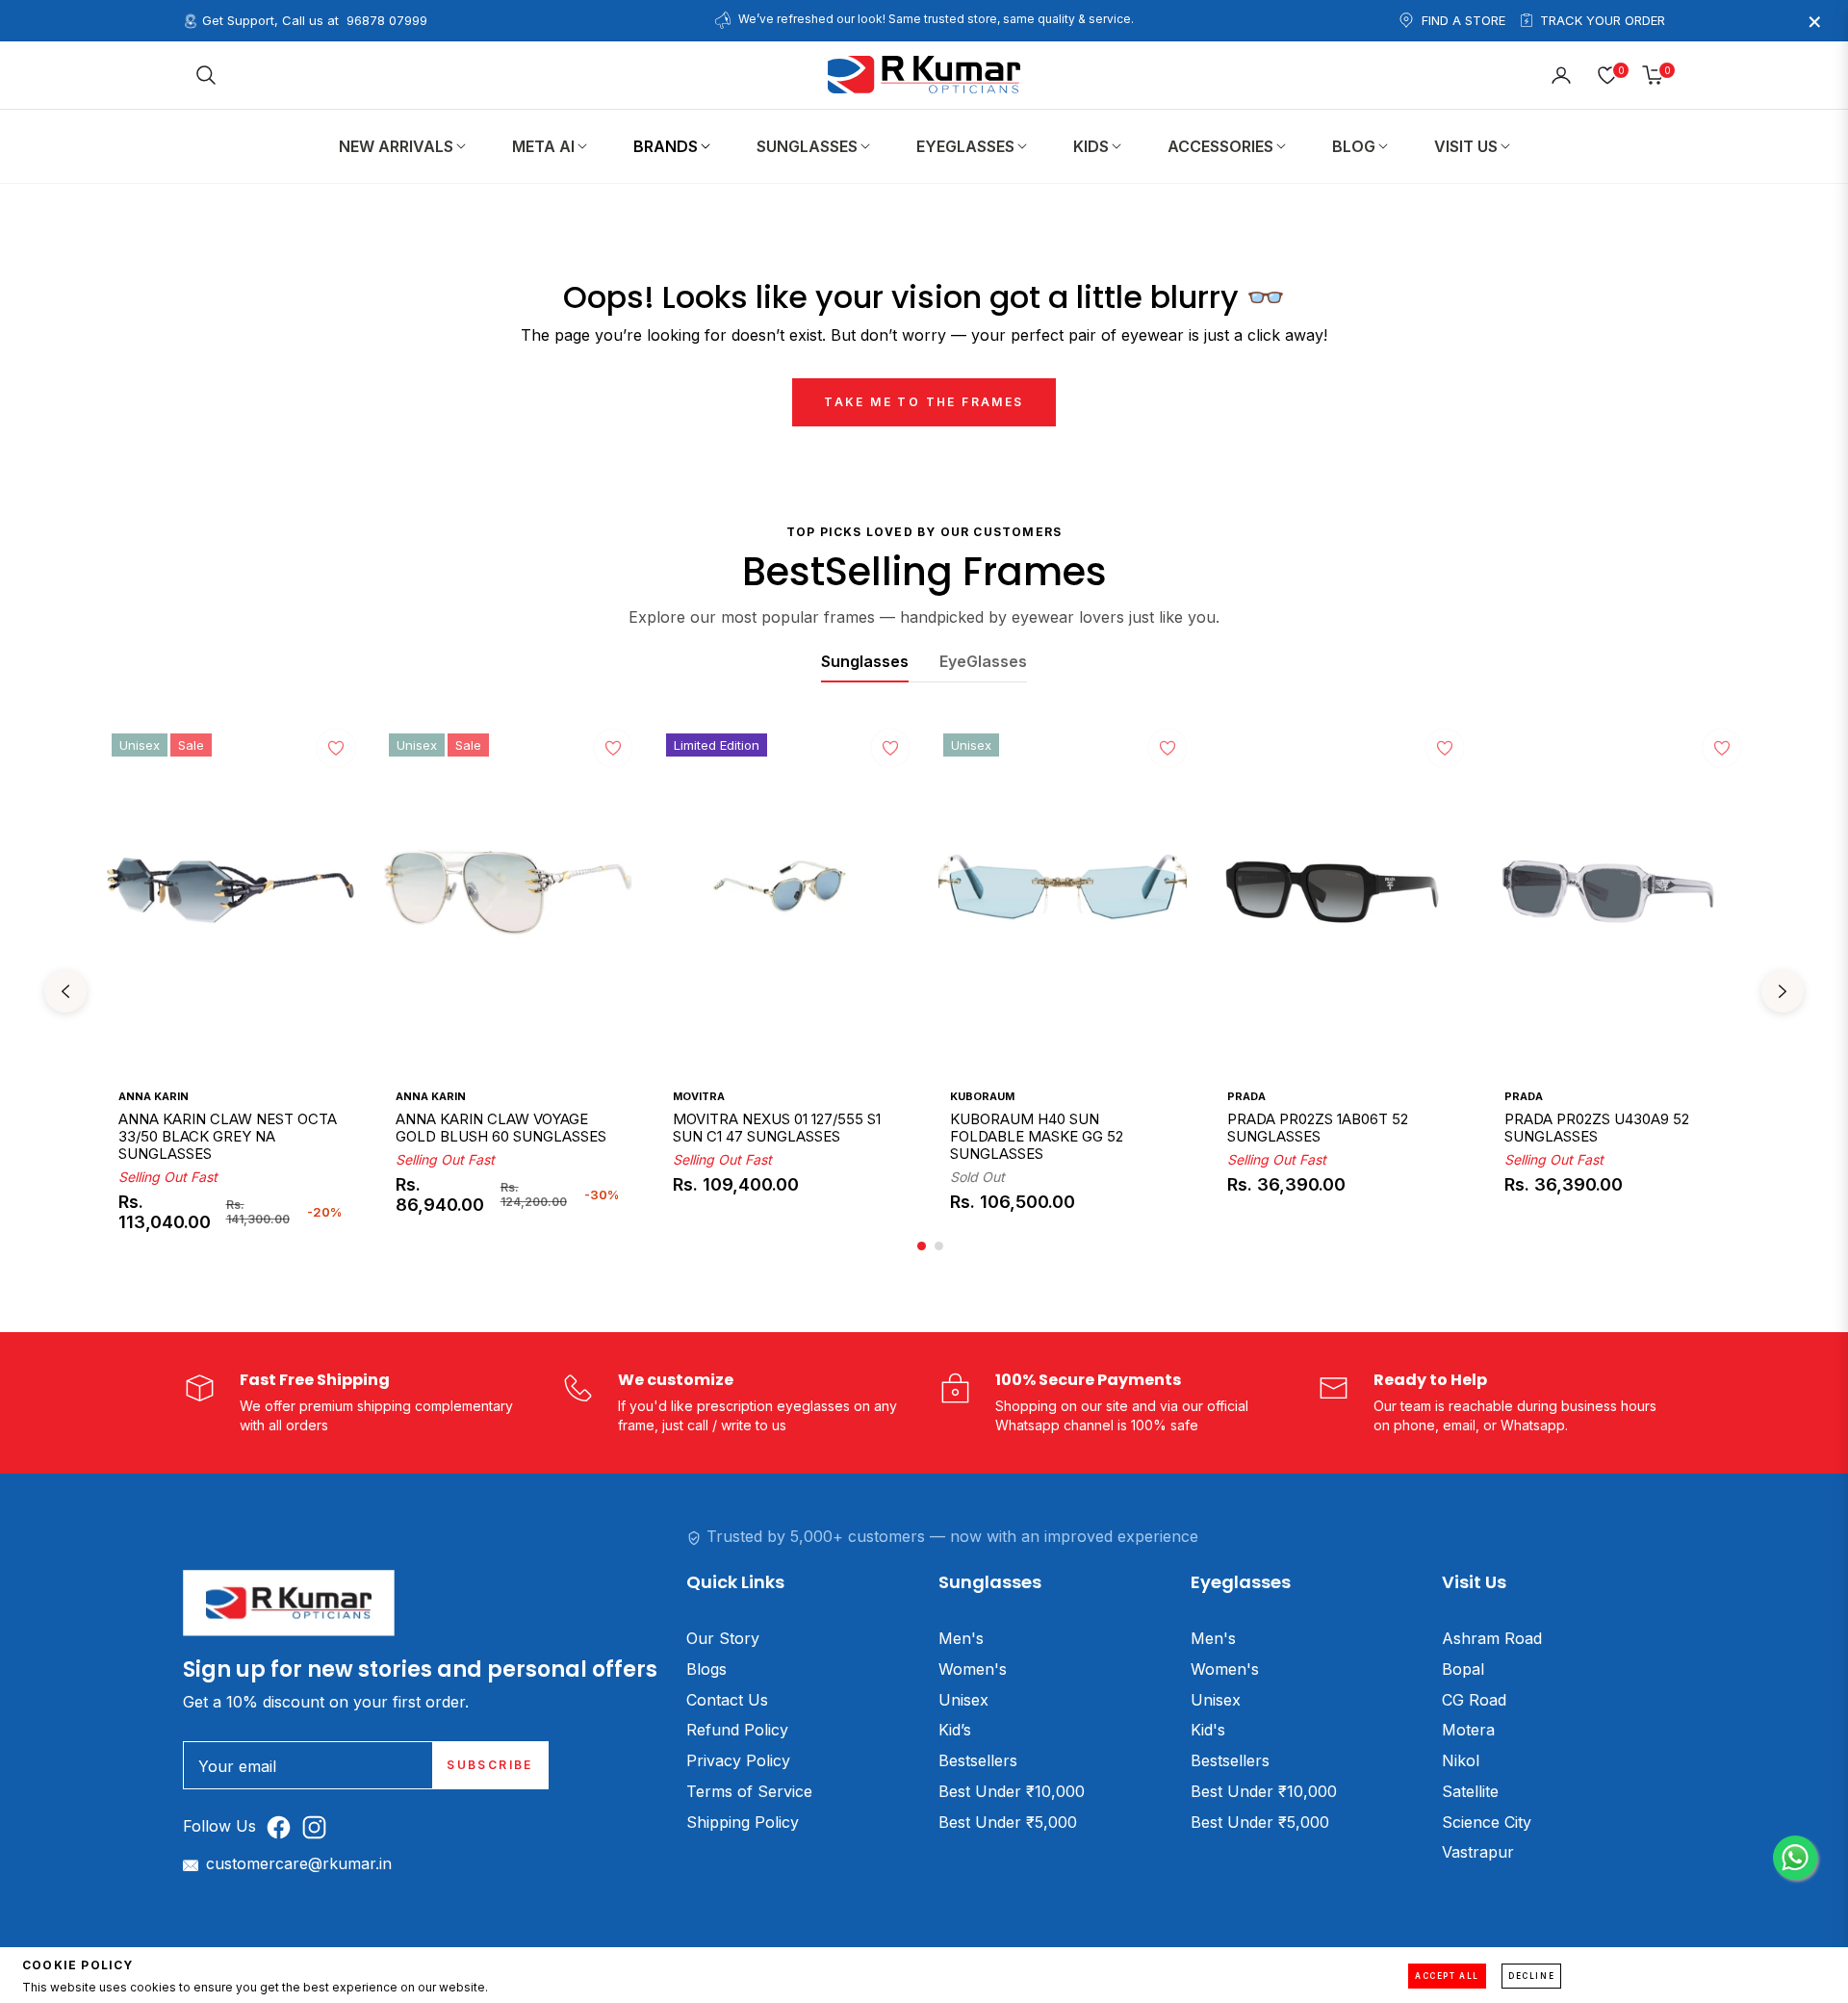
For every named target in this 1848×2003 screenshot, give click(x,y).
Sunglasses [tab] (865, 661)
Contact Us (727, 1700)
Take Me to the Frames (924, 402)
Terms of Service (749, 1791)
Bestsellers (978, 1760)
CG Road (1474, 1700)
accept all (1447, 1976)
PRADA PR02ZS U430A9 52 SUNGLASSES (1597, 1128)
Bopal (1463, 1669)
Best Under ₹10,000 (1012, 1791)
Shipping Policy (743, 1822)
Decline (1531, 1976)
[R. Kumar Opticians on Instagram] (319, 1826)
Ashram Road (1492, 1638)
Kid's (1208, 1730)
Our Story (723, 1638)
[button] (206, 75)
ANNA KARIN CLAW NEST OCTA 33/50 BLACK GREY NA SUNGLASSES (228, 1137)
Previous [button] (65, 991)
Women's (973, 1669)
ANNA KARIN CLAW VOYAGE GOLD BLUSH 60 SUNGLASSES (501, 1128)
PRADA (1246, 1096)
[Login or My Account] (1561, 75)
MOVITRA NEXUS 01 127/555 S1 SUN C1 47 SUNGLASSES (777, 1128)
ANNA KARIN (154, 1096)
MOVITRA (699, 1096)
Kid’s (955, 1730)
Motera (1468, 1730)
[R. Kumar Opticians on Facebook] (283, 1826)
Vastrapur (1478, 1852)
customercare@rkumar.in (299, 1863)
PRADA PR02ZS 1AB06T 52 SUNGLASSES (1318, 1128)
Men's (961, 1638)
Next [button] (1783, 991)
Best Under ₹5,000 (1008, 1822)
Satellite (1470, 1791)
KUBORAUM (982, 1096)
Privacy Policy (738, 1760)
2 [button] (939, 1246)
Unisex (963, 1700)
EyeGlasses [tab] (983, 661)
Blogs (706, 1669)
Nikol (1461, 1760)
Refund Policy (737, 1730)
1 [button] (922, 1246)
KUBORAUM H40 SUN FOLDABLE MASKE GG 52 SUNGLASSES (1037, 1137)
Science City (1487, 1822)
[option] (231, 992)
